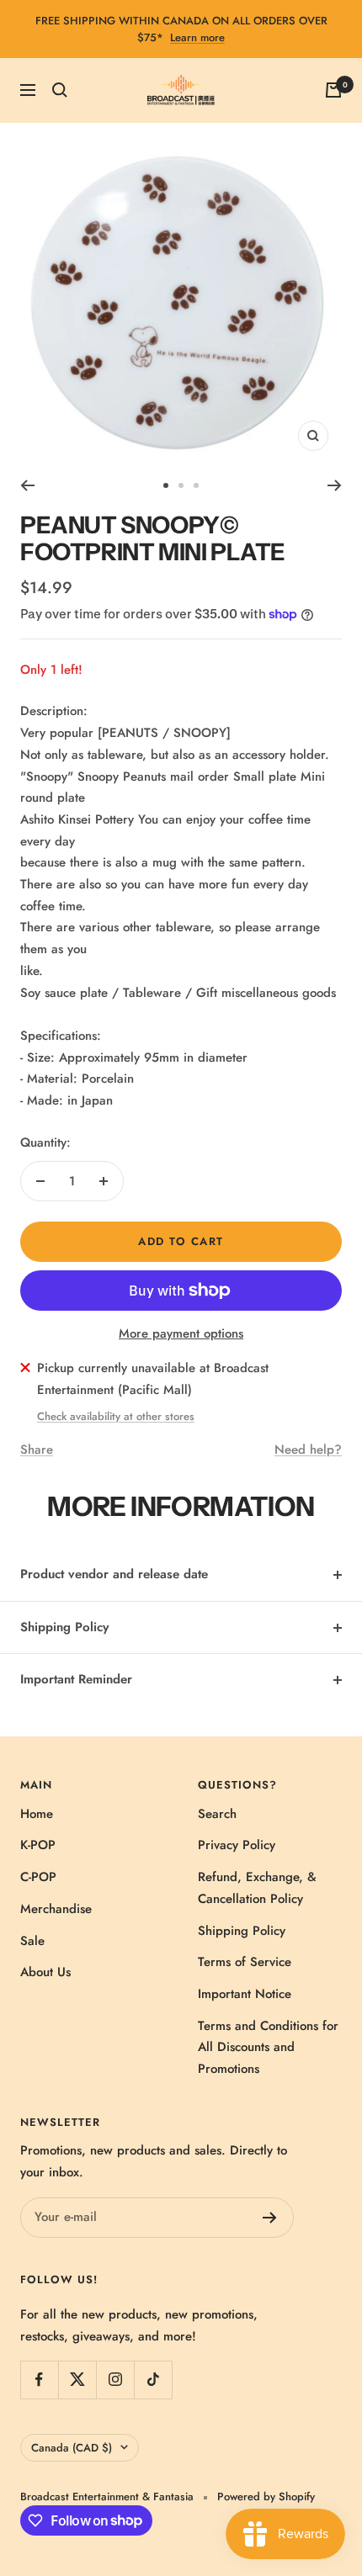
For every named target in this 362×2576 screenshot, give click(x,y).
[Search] (60, 90)
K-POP (38, 1845)
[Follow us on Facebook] (39, 2380)
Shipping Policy (64, 1627)
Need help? (308, 1450)
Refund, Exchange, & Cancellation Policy (257, 1888)
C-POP (38, 1877)
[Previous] (27, 485)
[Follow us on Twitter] (77, 2380)
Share (37, 1450)
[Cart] (333, 90)
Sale (32, 1941)
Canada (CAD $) (72, 2448)
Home (37, 1814)
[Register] (270, 2218)
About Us (45, 1972)
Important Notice (245, 1994)
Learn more (197, 37)
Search (217, 1814)
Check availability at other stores (116, 1416)
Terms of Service (245, 1962)
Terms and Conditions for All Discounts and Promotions (268, 2047)
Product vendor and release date (114, 1574)
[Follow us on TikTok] (153, 2380)
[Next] (335, 485)
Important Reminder (76, 1679)
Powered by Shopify (266, 2496)
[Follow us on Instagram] (115, 2380)
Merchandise (56, 1909)
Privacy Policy (237, 1845)
